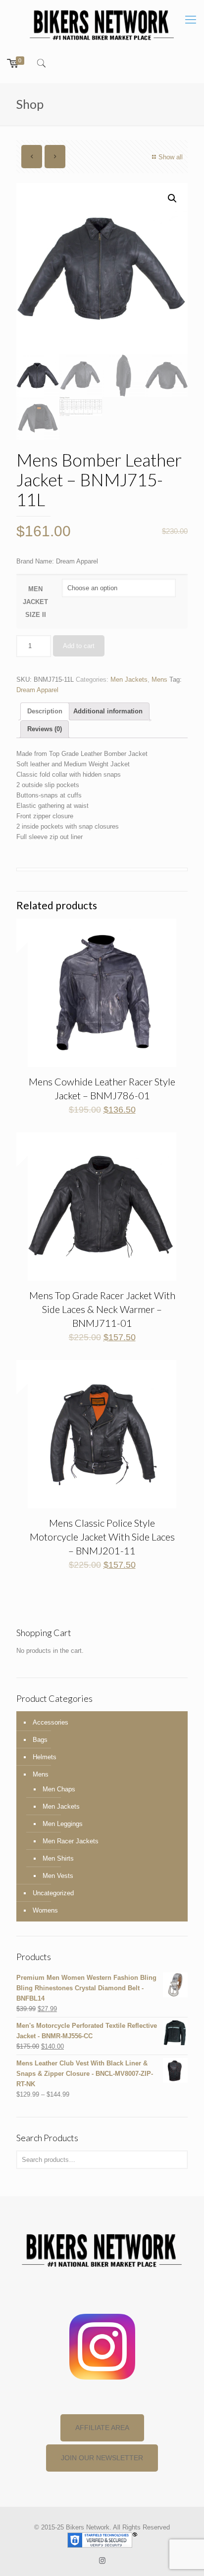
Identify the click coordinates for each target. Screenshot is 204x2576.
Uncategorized (53, 1893)
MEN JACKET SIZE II (35, 602)
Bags (40, 1740)
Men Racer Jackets (71, 1841)
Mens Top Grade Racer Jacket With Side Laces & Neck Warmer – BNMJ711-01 (102, 1309)
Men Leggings (63, 1824)
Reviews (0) (45, 729)
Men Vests (58, 1876)
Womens (45, 1910)
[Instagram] (102, 2560)
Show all (171, 157)
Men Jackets (129, 679)
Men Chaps (59, 1789)
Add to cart (79, 646)
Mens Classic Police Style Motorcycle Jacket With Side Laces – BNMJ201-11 (102, 1537)
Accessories (51, 1722)
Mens (159, 679)
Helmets (45, 1757)
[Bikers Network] (102, 24)
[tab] (45, 711)
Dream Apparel (37, 690)
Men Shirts (58, 1858)
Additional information (108, 711)
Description (45, 711)
